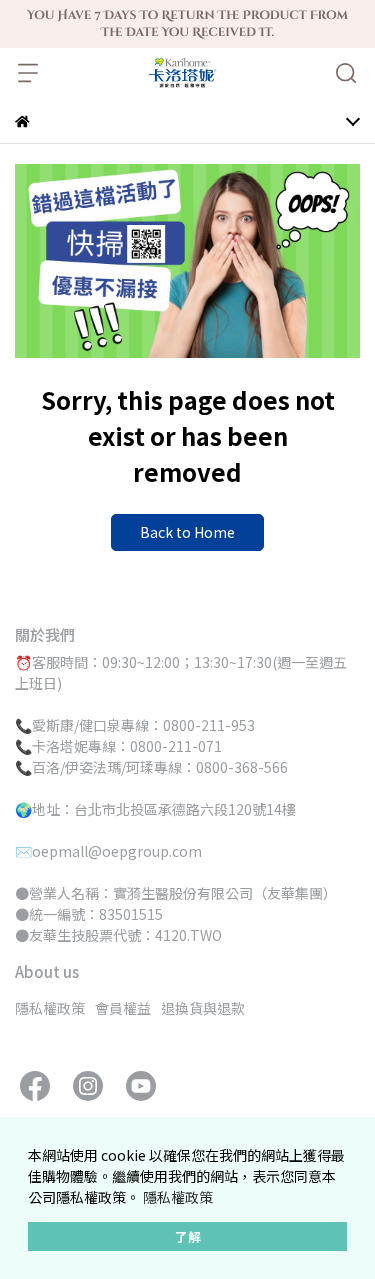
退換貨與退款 (203, 1008)
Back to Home (187, 532)
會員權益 (123, 1008)
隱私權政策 (178, 1197)
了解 (188, 1236)
